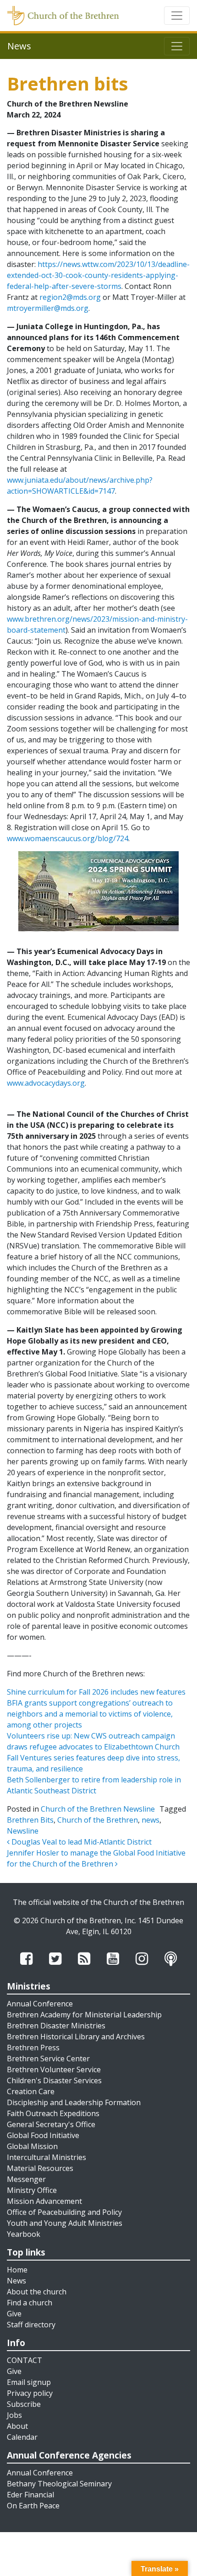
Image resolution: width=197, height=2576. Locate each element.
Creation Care (31, 2091)
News (16, 2281)
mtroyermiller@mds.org (48, 308)
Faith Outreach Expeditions (53, 2113)
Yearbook (24, 2234)
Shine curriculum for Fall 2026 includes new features (96, 1692)
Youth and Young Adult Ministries (65, 2223)
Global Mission (32, 2146)
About (17, 2426)
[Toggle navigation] (177, 16)
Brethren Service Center (48, 2059)
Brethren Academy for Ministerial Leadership (84, 2015)
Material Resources (40, 2168)
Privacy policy (30, 2393)
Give (14, 2314)
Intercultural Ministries (47, 2157)
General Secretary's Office (51, 2124)
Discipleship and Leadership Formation (74, 2102)
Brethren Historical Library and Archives (76, 2037)
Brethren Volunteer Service (54, 2069)
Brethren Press (33, 2048)
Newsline (23, 1831)
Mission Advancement (44, 2201)
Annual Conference (40, 2004)
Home (17, 2270)
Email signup (29, 2382)
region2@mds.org (70, 297)
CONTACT (25, 2360)
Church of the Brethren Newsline (98, 1809)
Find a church (30, 2303)
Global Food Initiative (43, 2135)
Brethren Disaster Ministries (56, 2026)
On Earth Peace (33, 2506)
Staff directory (31, 2325)
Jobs (14, 2415)
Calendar (22, 2437)
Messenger (26, 2179)
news (150, 1820)
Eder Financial (30, 2495)
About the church (37, 2292)
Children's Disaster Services (54, 2080)
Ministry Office (32, 2190)
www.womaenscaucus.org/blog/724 (68, 838)
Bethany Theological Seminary (59, 2484)
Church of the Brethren (98, 1820)
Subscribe (24, 2404)
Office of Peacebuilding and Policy (64, 2212)
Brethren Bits (30, 1820)
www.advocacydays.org (46, 1083)
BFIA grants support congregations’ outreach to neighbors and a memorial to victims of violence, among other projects (90, 1714)
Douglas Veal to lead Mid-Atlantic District (81, 1842)
